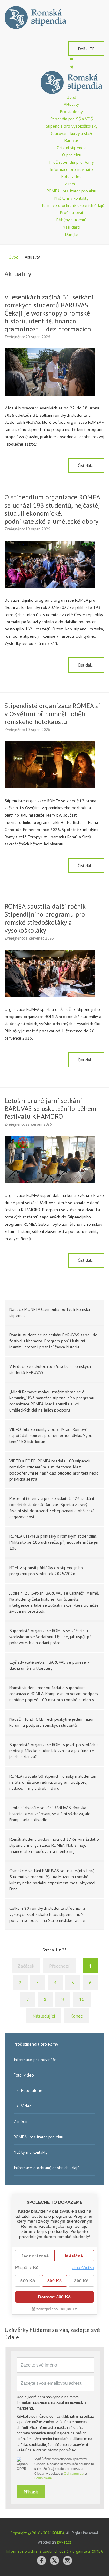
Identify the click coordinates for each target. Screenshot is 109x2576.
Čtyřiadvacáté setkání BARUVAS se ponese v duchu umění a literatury (49, 1665)
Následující (44, 2016)
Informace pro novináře (35, 2060)
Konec (76, 2016)
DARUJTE (86, 49)
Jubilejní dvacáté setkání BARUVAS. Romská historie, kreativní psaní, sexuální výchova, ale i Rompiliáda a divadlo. (51, 1814)
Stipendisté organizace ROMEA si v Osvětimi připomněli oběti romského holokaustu (52, 714)
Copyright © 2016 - (31, 2533)
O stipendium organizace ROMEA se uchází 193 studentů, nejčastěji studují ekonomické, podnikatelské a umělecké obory (53, 509)
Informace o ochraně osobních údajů (47, 2168)
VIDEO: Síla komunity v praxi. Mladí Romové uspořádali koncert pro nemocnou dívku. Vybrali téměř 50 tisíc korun (53, 1435)
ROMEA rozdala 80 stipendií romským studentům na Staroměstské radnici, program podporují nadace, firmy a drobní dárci (53, 1782)
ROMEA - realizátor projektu (38, 2137)
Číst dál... (86, 466)
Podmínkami (43, 2478)
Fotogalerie (32, 2090)
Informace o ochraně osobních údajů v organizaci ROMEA (55, 2551)
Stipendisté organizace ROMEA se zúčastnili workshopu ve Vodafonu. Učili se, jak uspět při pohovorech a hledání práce (51, 1637)
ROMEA (58, 2533)
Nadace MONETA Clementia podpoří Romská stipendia (50, 1312)
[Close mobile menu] (72, 67)
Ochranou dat (74, 2474)
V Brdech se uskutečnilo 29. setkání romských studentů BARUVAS (50, 1369)
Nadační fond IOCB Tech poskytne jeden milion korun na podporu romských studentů (52, 1722)
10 (82, 1999)
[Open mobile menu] (71, 60)
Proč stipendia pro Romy (36, 2044)
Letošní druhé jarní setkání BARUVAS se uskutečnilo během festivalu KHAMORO (50, 1109)
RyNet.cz (64, 2542)
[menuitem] (71, 97)
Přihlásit (31, 2492)
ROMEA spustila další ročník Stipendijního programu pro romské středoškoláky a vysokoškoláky (45, 918)
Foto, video (24, 2075)
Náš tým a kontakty (31, 2152)
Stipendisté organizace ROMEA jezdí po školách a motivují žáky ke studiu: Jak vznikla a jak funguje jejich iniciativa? (54, 1751)
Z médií (20, 2121)
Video (26, 2106)
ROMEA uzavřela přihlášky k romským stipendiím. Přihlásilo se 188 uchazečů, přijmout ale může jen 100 (54, 1542)
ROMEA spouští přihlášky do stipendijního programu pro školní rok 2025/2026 (46, 1571)
